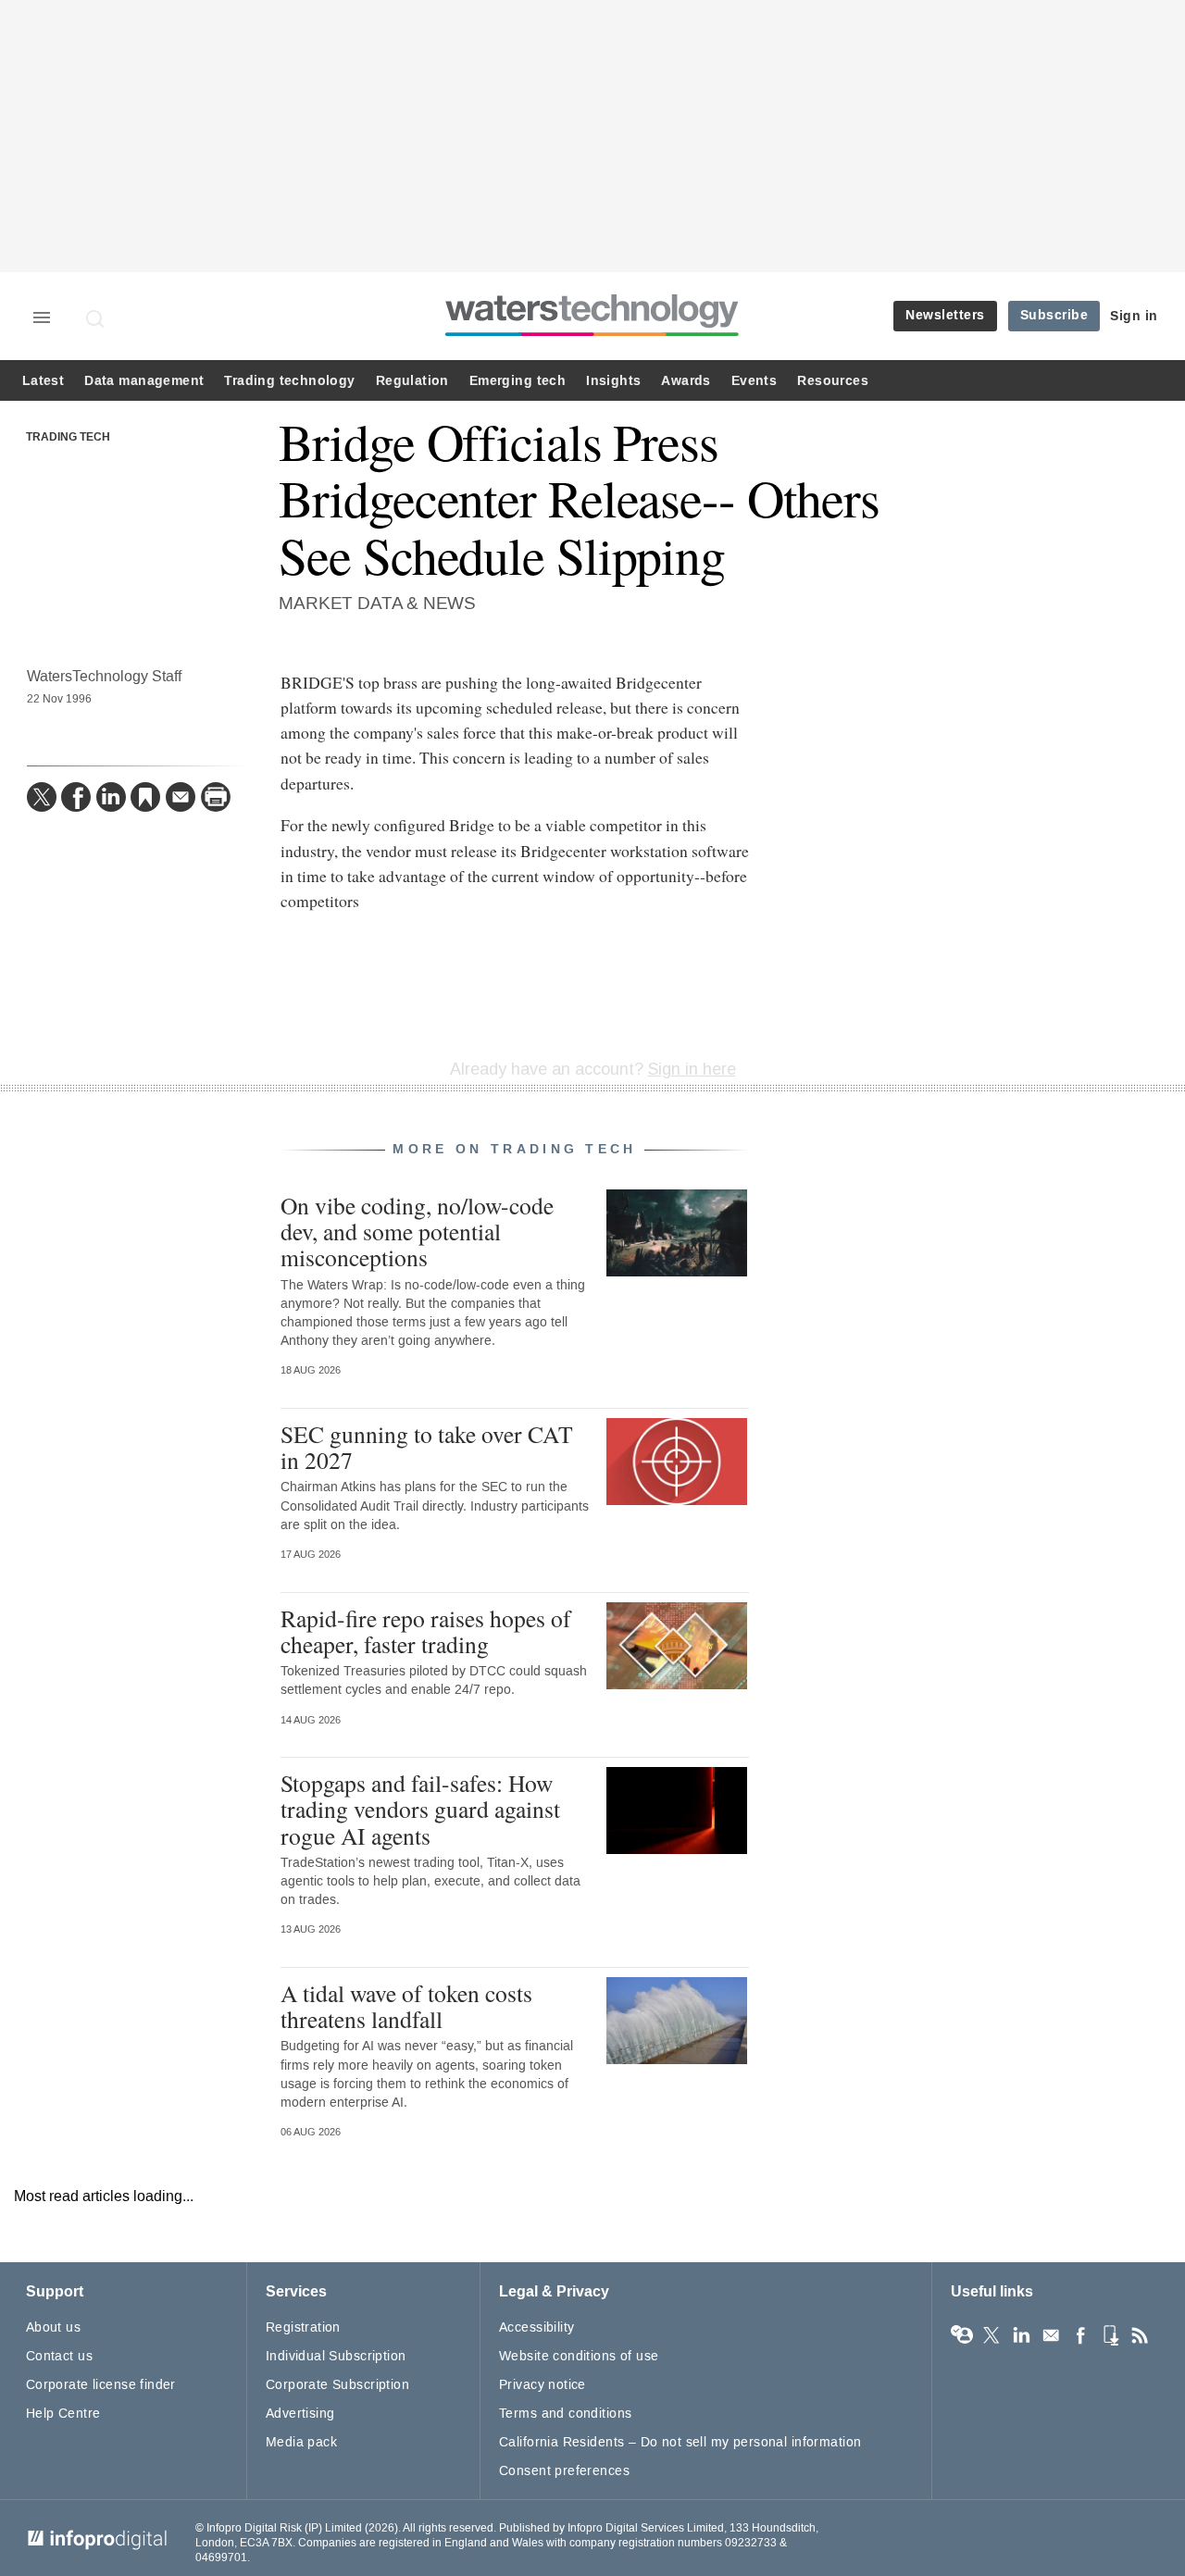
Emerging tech (518, 381)
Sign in (1134, 316)
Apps (1110, 2335)
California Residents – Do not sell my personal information (680, 2442)
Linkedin (1021, 2335)
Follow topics (962, 2335)
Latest (43, 381)
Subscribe (1054, 315)
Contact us (59, 2356)
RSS (1140, 2335)
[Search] (96, 318)
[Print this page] (216, 797)
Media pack (301, 2442)
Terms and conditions (565, 2414)
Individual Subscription (336, 2356)
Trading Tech (68, 438)
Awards (686, 381)
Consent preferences (564, 2471)
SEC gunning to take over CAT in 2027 (427, 1447)
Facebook (1080, 2335)
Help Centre (63, 2414)
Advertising (300, 2414)
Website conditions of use (579, 2356)
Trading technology (289, 381)
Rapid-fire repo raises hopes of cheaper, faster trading (426, 1631)
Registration (303, 2327)
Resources (833, 381)
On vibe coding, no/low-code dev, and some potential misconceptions (417, 1231)
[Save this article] (145, 797)
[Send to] (181, 797)
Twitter (992, 2335)
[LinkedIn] (111, 797)
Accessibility (536, 2327)
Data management (144, 381)
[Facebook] (76, 797)
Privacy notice (543, 2385)
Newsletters (945, 315)
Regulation (412, 381)
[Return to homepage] (592, 336)
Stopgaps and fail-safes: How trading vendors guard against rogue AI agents (420, 1809)
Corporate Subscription (337, 2385)
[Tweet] (42, 797)
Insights (613, 381)
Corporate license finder (101, 2385)
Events (754, 381)
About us (53, 2327)
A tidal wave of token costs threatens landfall (406, 2006)
